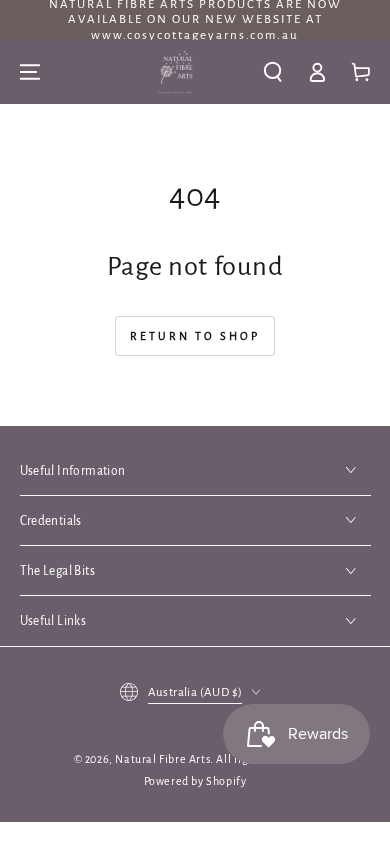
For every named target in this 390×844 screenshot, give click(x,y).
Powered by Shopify (195, 781)
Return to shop (195, 336)
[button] (273, 72)
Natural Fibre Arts (162, 759)
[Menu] (30, 72)
